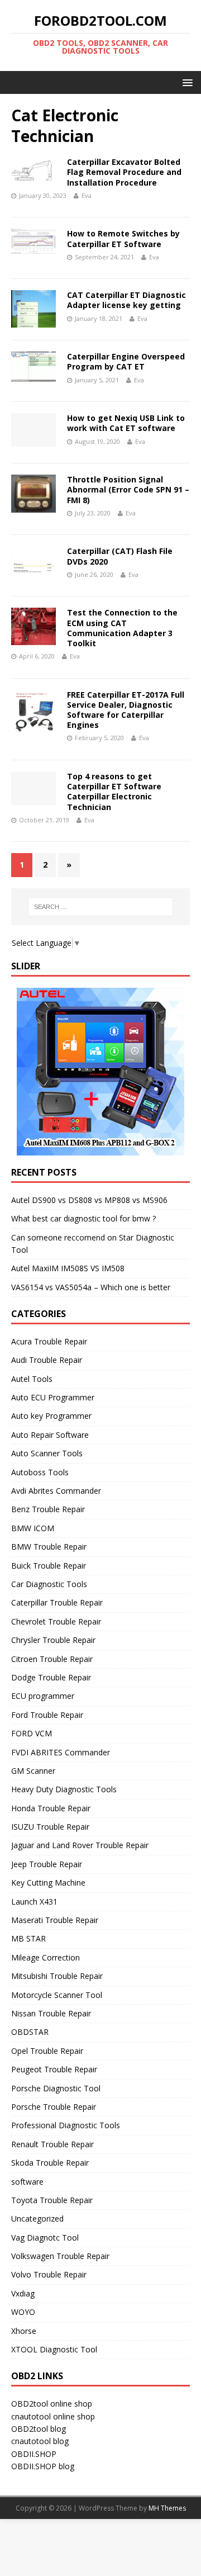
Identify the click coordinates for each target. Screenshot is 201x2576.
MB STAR (28, 1938)
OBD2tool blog (39, 2429)
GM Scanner (33, 1771)
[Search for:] (100, 907)
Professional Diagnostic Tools (66, 2125)
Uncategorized (37, 2219)
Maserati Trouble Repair (55, 1920)
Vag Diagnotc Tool (45, 2238)
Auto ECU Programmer (53, 1397)
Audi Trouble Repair (47, 1360)
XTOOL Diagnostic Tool (54, 2349)
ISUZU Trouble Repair (50, 1827)
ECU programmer (43, 1696)
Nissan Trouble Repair (51, 2013)
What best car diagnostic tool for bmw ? (83, 1218)
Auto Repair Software (50, 1435)
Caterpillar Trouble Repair (57, 1602)
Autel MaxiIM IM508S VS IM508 (68, 1268)
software (27, 2182)
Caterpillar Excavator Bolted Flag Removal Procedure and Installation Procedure (124, 172)
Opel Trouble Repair (47, 2051)
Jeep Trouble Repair (47, 1864)
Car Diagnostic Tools (49, 1584)
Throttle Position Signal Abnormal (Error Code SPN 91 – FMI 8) (128, 489)
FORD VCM (32, 1733)
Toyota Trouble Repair (52, 2200)
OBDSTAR (30, 2032)
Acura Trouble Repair (49, 1341)
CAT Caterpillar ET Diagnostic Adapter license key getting (126, 300)
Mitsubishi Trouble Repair (57, 1976)
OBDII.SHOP (34, 2454)
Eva (87, 195)
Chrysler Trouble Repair (53, 1640)
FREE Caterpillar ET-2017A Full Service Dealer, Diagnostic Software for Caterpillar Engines (126, 710)
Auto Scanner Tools (47, 1453)
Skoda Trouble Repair (50, 2163)
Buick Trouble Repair (49, 1566)
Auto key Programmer (51, 1416)
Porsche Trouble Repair (54, 2107)
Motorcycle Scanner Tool (57, 1995)
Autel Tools (32, 1379)
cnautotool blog (40, 2441)
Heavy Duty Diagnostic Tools (64, 1789)
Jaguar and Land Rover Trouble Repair (80, 1845)
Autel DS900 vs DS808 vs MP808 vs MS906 (89, 1200)
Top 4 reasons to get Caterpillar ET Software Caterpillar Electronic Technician (114, 792)
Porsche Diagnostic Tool (56, 2088)
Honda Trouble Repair (51, 1808)
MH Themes (167, 2508)
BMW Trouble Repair (49, 1547)
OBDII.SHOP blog (43, 2466)
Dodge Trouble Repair (51, 1677)
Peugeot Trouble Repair (54, 2069)
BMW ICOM (33, 1528)
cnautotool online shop (53, 2416)
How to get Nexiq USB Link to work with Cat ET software (126, 423)
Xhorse (24, 2331)
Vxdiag (23, 2293)
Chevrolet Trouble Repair (56, 1621)
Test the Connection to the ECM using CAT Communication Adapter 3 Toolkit (122, 628)
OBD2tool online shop (52, 2404)
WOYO (23, 2312)
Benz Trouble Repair (48, 1509)
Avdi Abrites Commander (56, 1491)
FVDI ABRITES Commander (61, 1752)
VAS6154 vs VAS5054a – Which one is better (91, 1287)
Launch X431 (34, 1902)
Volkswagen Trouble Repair (60, 2256)
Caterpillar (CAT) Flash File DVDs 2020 (120, 556)
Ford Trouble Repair (47, 1715)
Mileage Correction (46, 1957)
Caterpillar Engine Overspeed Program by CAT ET (126, 361)
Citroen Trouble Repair (52, 1659)
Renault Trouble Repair (52, 2144)
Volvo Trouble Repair (49, 2274)
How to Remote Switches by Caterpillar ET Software (123, 238)
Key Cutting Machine (48, 1883)
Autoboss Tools (40, 1472)
